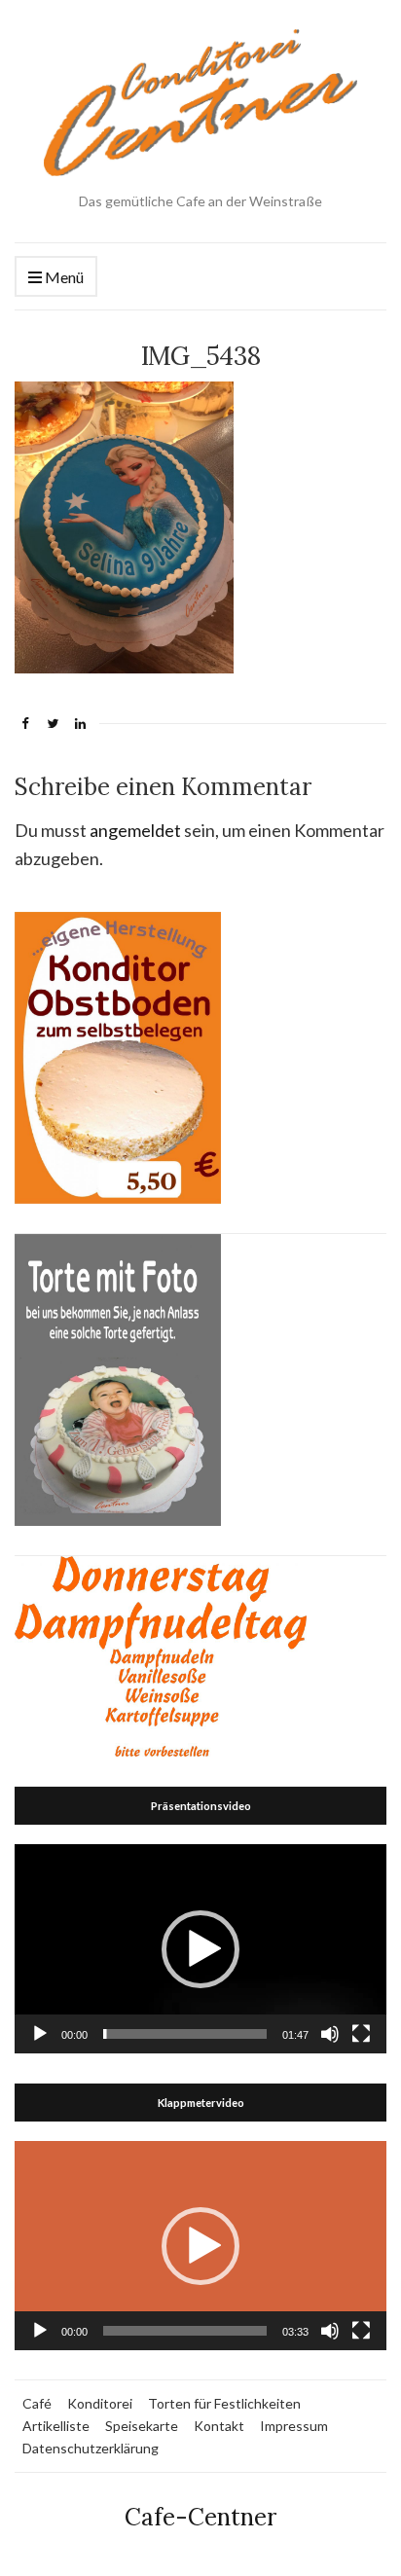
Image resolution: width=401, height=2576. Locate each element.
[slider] (185, 2034)
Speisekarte (142, 2426)
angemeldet (135, 830)
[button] (200, 1949)
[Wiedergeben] (40, 2034)
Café (37, 2403)
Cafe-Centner (200, 2517)
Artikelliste (56, 2426)
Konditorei (100, 2403)
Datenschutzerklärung (91, 2448)
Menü (63, 277)
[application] (200, 1949)
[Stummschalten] (330, 2034)
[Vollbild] (361, 2034)
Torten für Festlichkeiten (224, 2403)
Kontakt (219, 2426)
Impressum (294, 2426)
